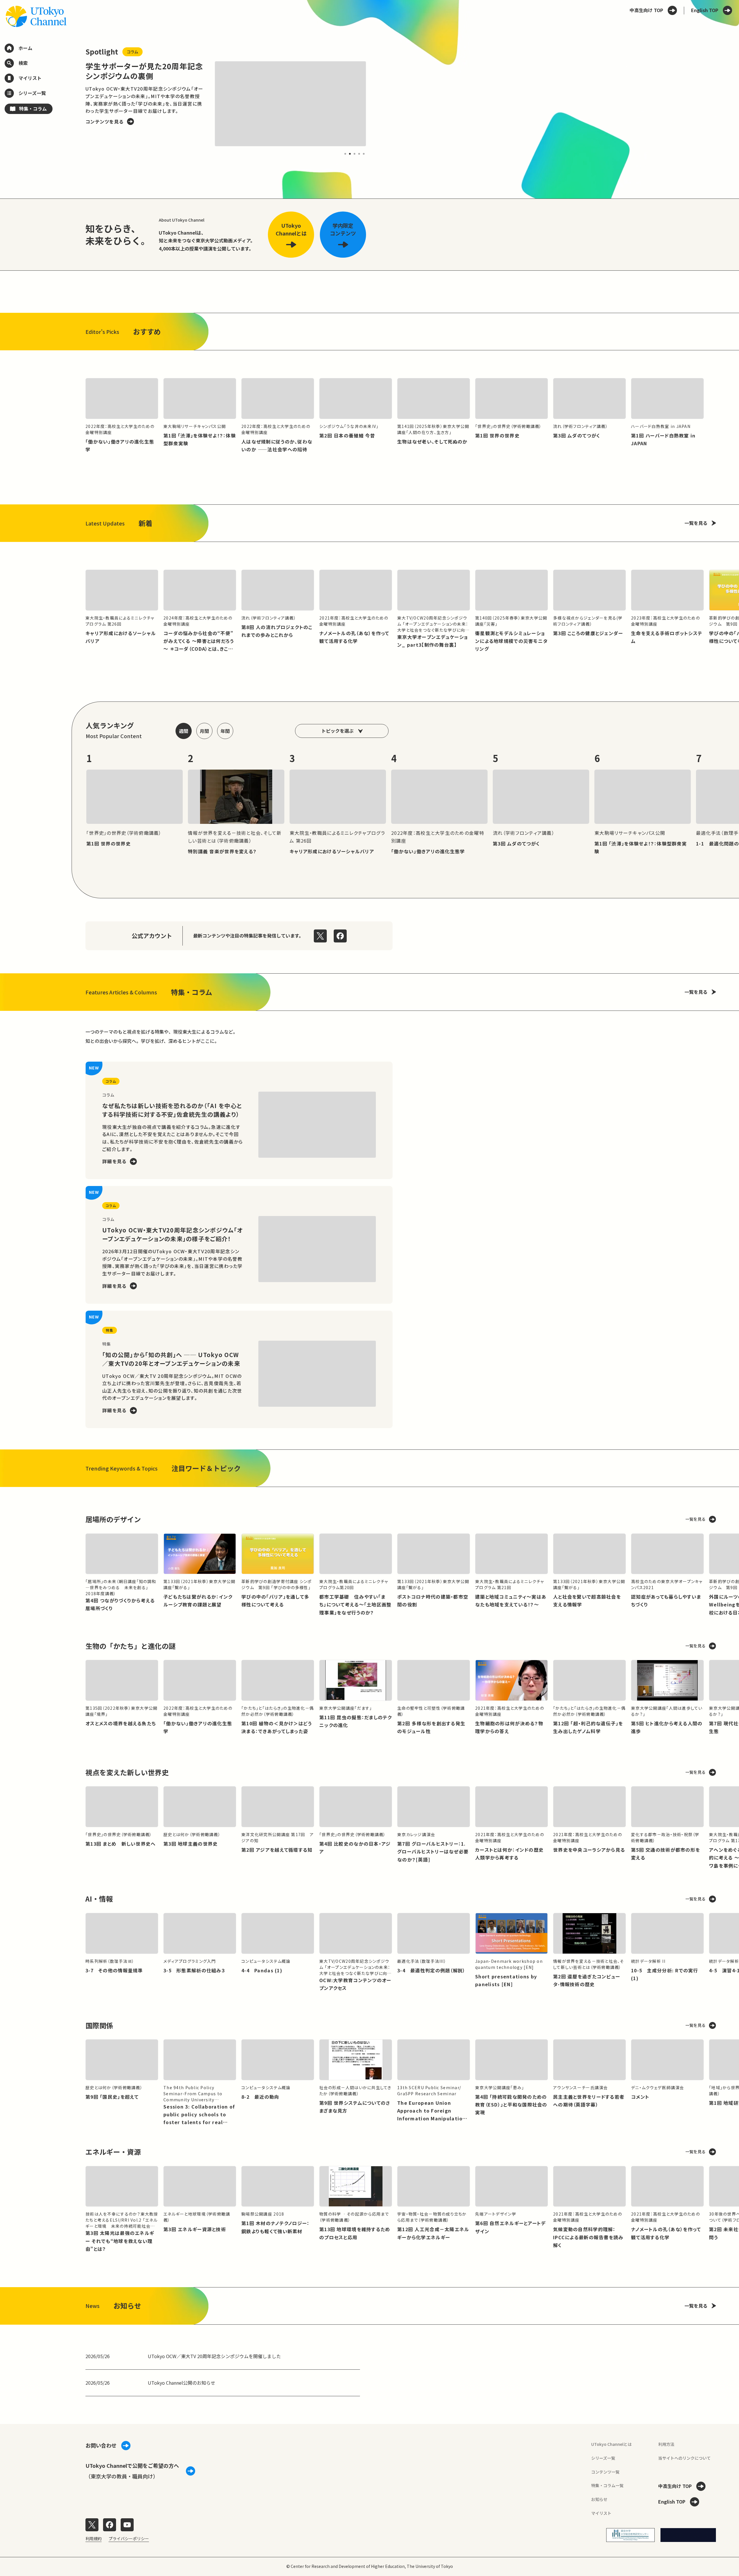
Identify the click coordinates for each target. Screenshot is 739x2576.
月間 (204, 731)
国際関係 (99, 2025)
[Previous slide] (72, 104)
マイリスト (601, 2513)
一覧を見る (696, 523)
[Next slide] (380, 104)
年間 (225, 731)
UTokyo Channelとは (611, 2444)
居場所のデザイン (113, 1519)
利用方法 (666, 2444)
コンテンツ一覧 (605, 2472)
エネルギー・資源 (113, 2152)
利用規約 (94, 2538)
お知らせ (599, 2499)
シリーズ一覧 (603, 2458)
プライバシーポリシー (129, 2538)
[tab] (345, 154)
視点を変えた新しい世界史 (127, 1772)
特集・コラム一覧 (607, 2485)
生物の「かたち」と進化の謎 (130, 1646)
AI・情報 (99, 1899)
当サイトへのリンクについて (684, 2458)
